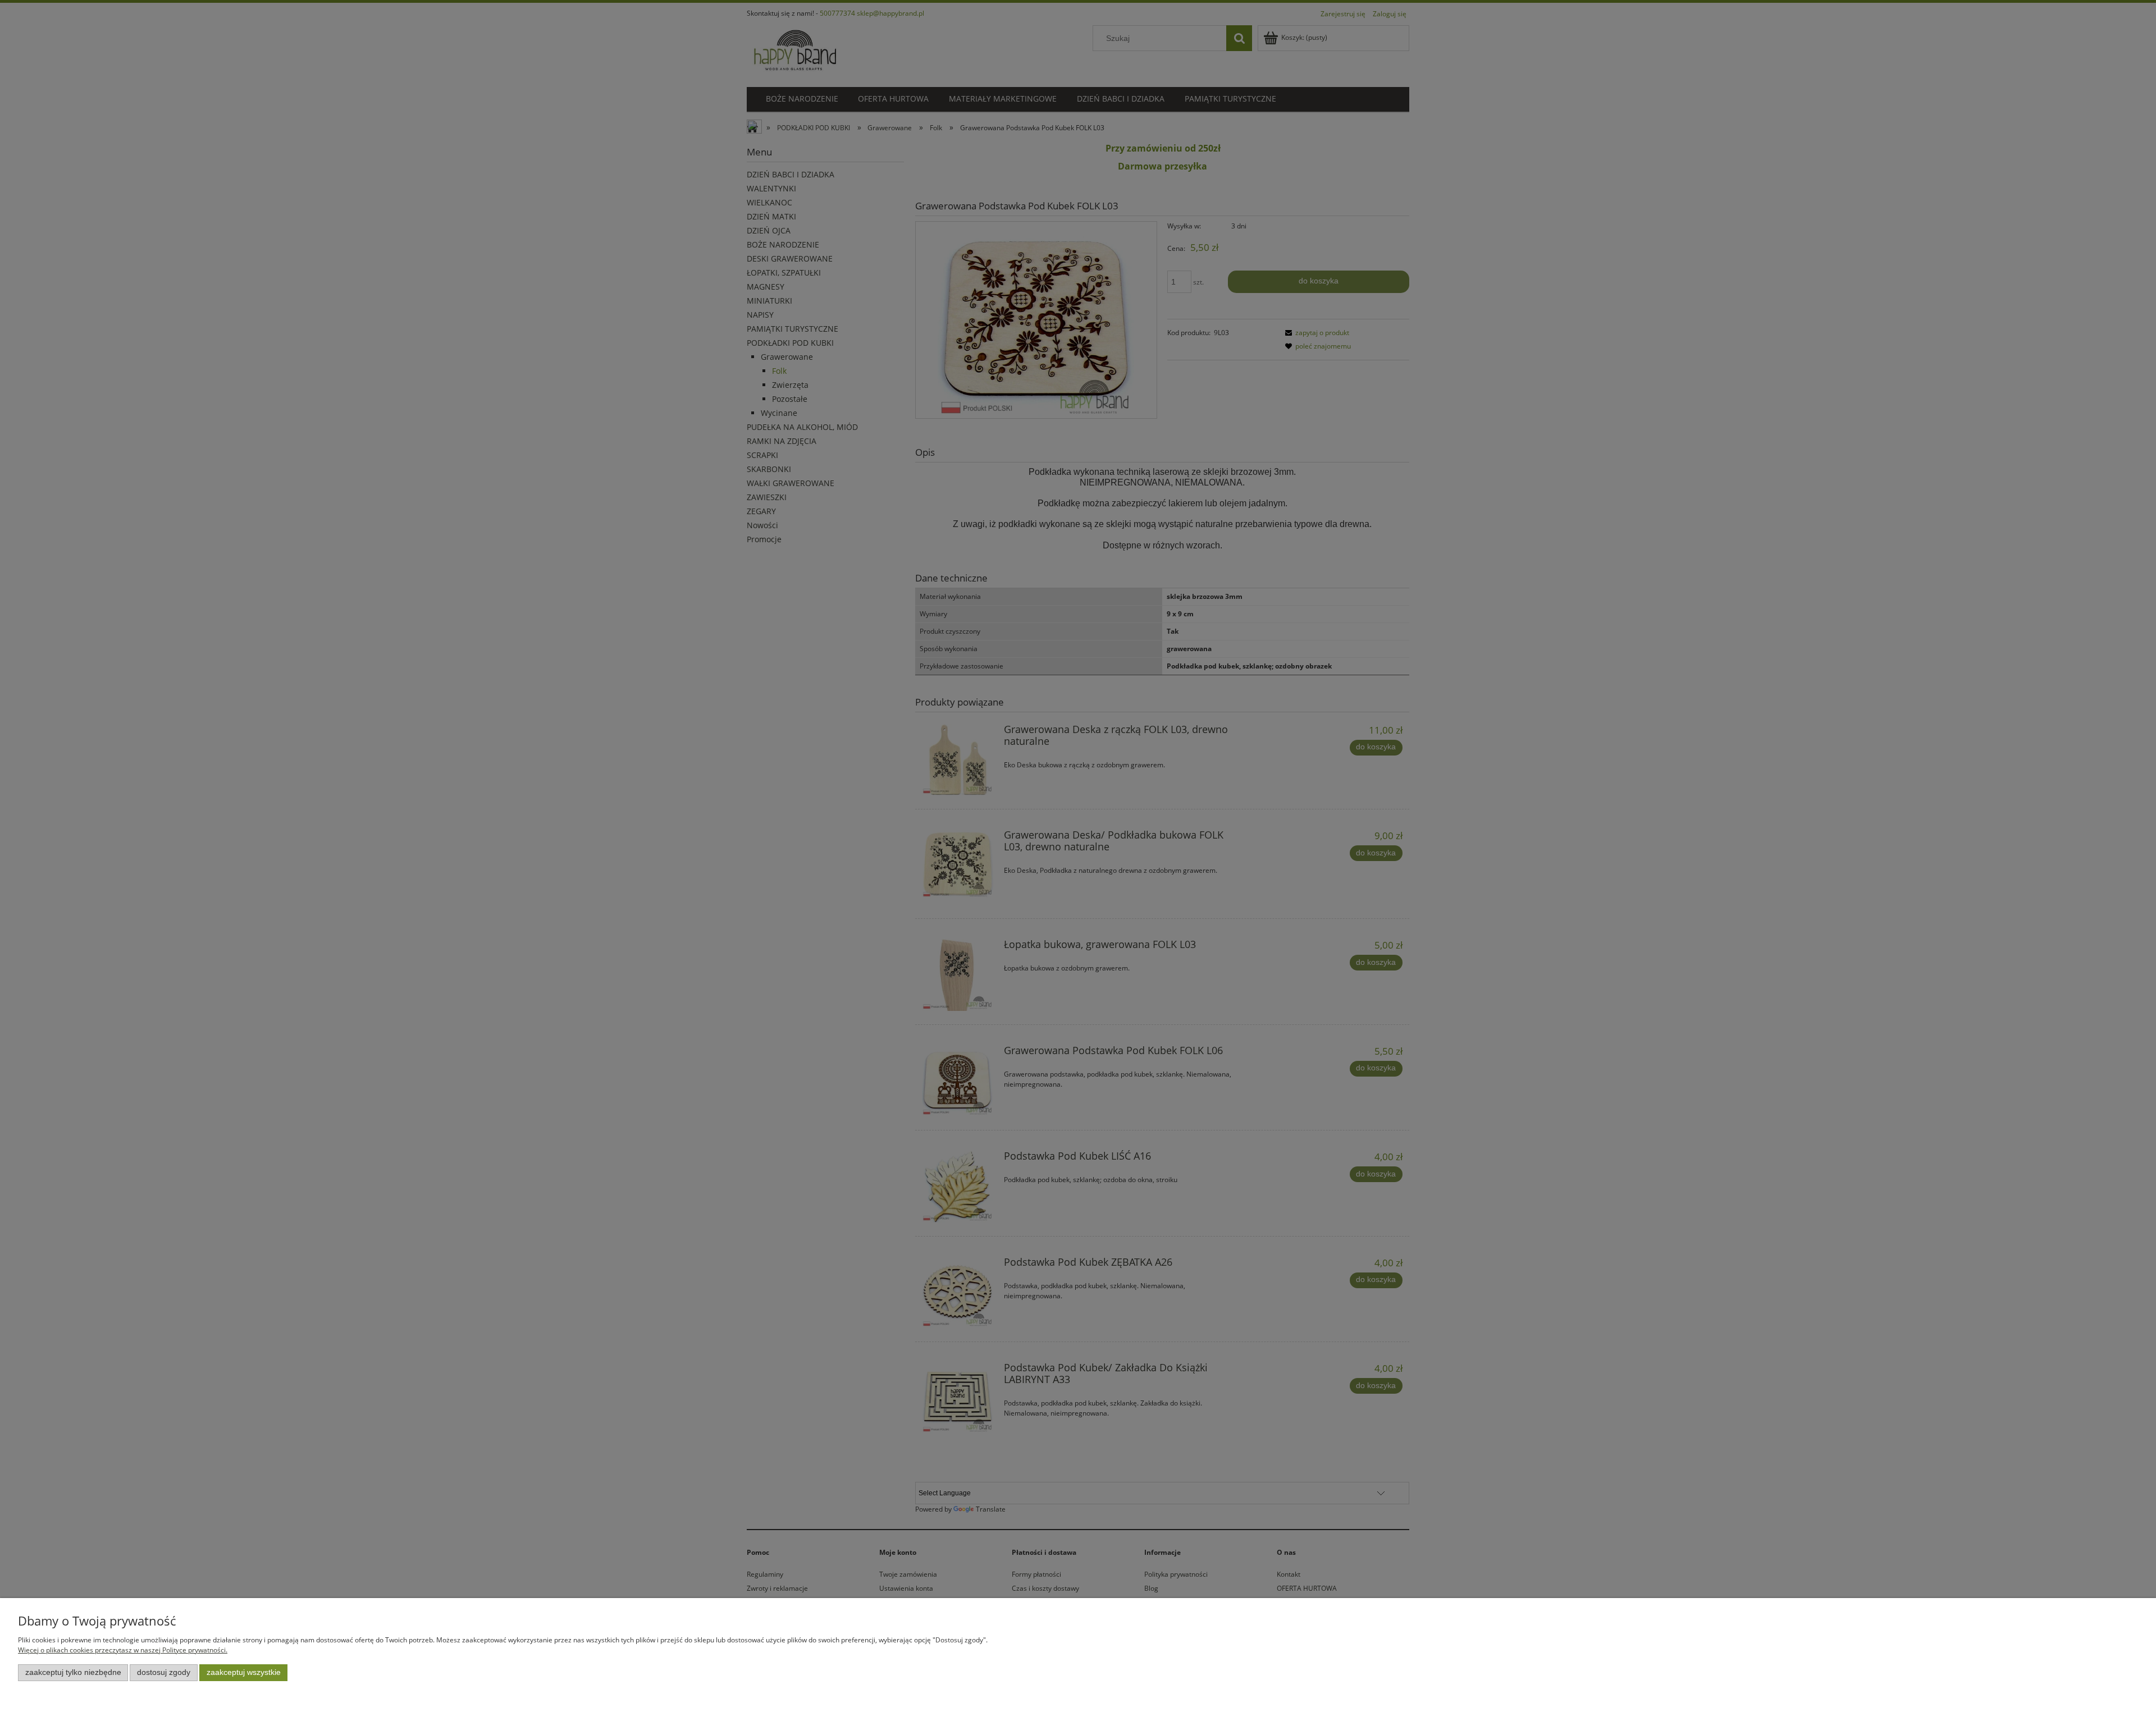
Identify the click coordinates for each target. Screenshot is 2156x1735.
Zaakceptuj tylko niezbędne (73, 1672)
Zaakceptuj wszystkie (244, 1672)
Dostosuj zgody (164, 1672)
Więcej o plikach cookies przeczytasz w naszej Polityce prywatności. (123, 1650)
